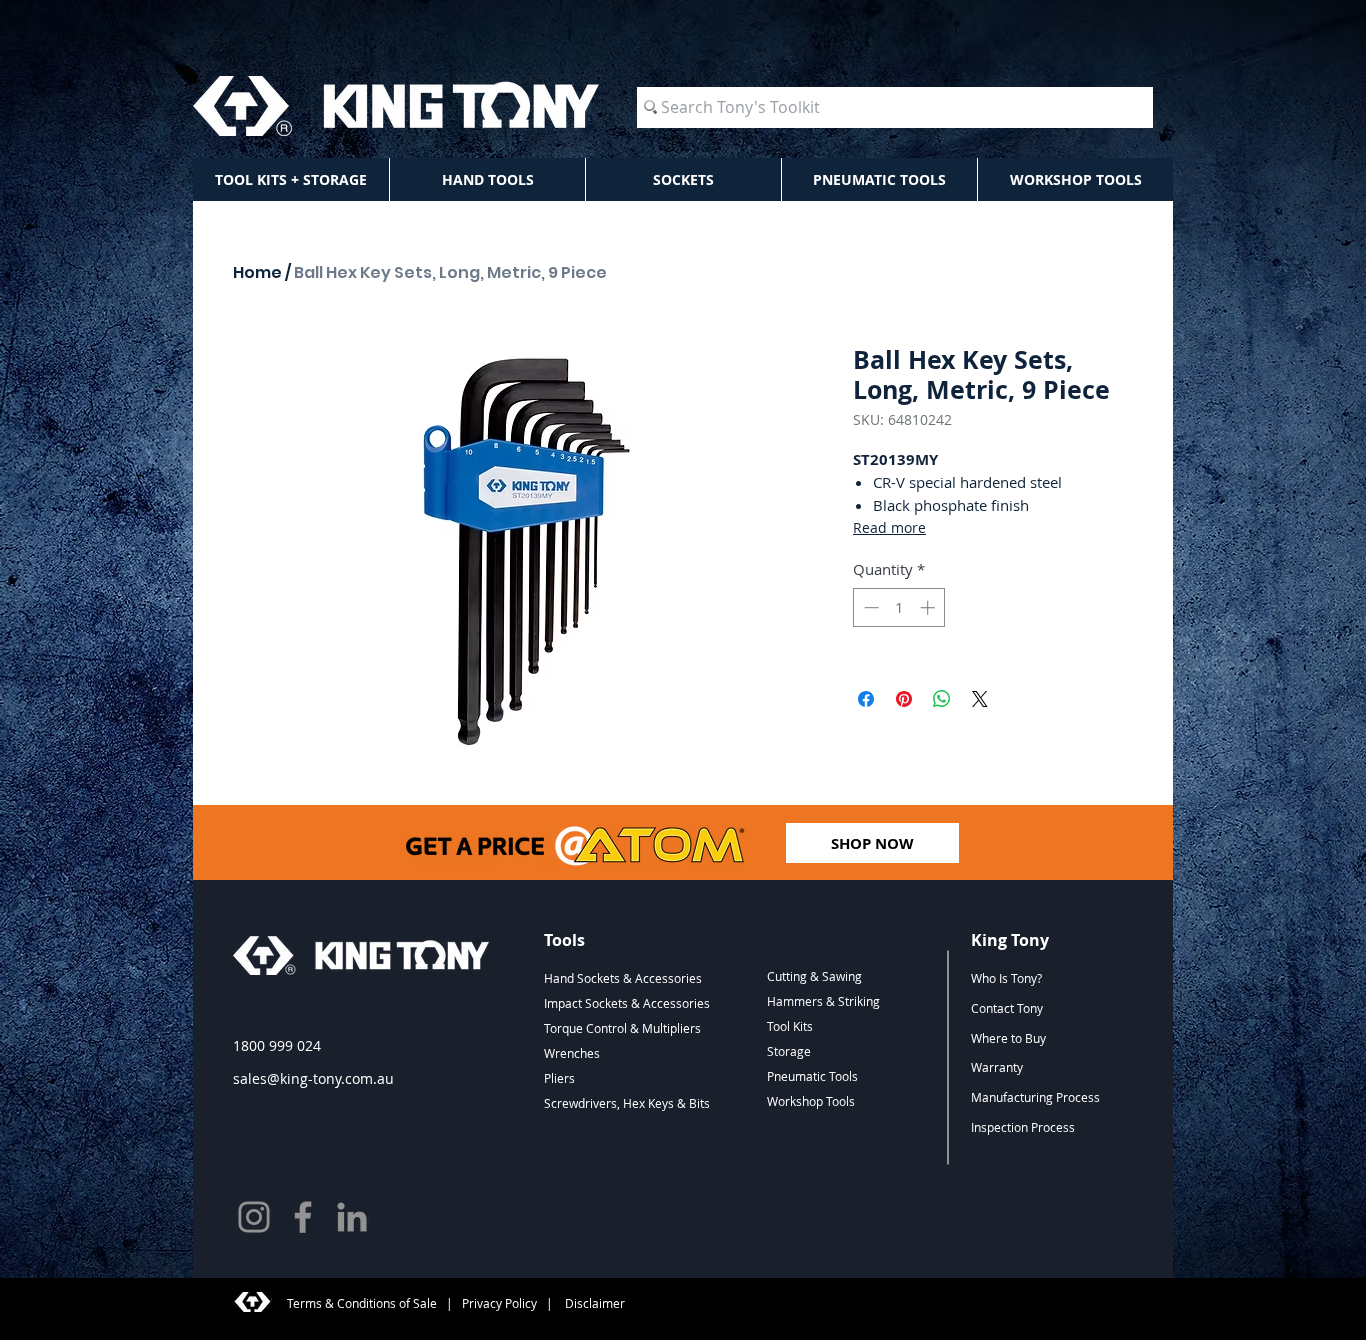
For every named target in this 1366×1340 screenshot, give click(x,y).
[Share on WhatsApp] (942, 699)
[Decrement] (869, 607)
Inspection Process (1023, 1127)
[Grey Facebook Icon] (303, 1217)
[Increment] (929, 607)
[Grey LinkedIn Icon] (352, 1217)
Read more (889, 527)
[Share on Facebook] (866, 699)
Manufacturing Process (1035, 1097)
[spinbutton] (899, 607)
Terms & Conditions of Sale (362, 1303)
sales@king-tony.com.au (313, 1078)
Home (257, 272)
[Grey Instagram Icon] (254, 1217)
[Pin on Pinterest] (904, 699)
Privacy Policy (499, 1303)
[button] (291, 179)
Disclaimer (593, 1303)
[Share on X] (980, 699)
